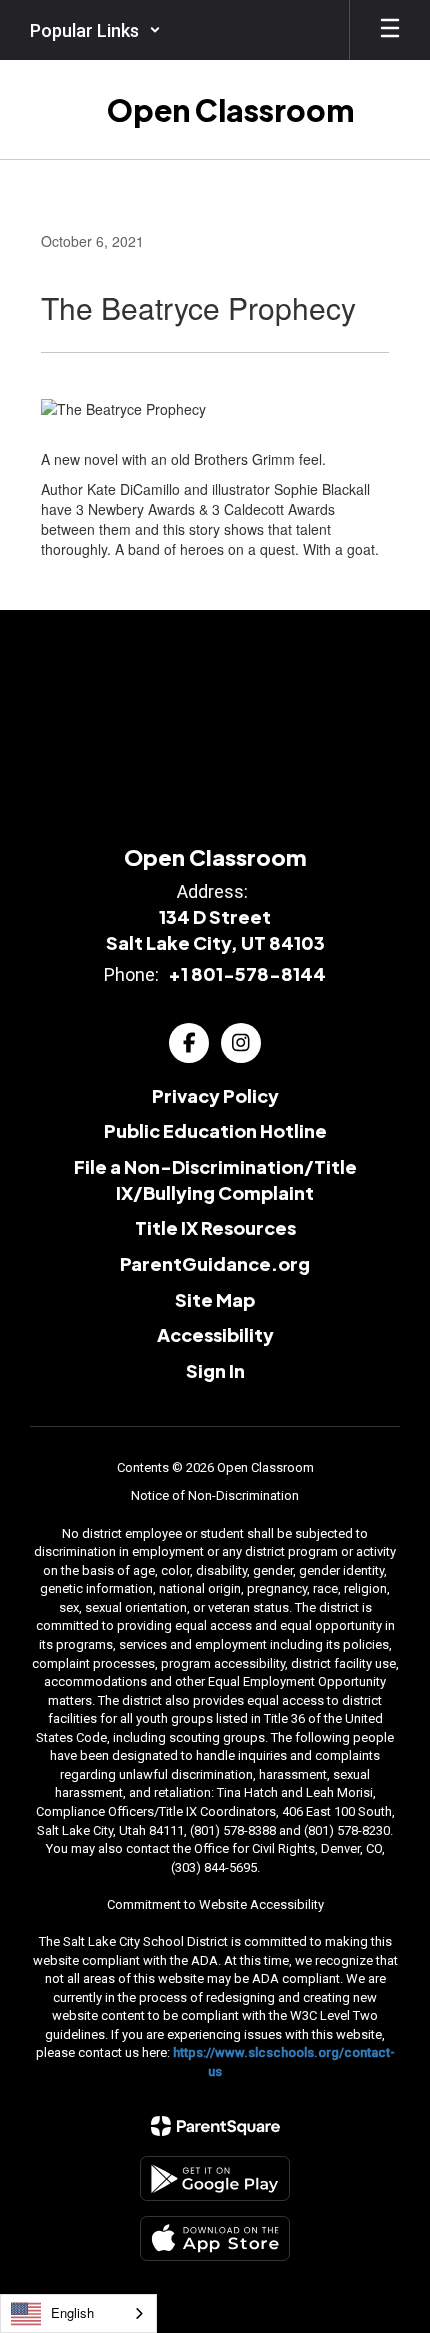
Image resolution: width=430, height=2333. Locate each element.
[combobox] (78, 2313)
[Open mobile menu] (390, 30)
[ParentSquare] (215, 2126)
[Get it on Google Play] (215, 2178)
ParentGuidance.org (215, 1263)
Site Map (215, 1299)
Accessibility (215, 1334)
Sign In (215, 1370)
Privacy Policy (215, 1095)
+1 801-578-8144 (247, 973)
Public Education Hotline (215, 1130)
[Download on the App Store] (215, 2238)
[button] (95, 30)
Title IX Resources (215, 1227)
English (72, 2312)
